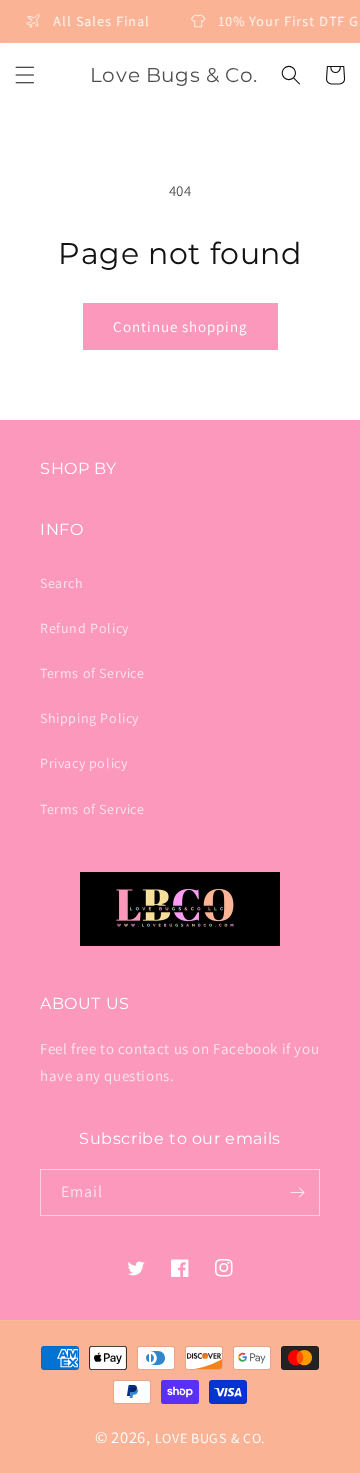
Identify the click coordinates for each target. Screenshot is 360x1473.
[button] (25, 75)
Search (62, 583)
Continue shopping (180, 326)
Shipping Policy (89, 718)
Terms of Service (92, 673)
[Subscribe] (297, 1192)
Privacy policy (83, 763)
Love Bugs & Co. (210, 1438)
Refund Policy (84, 628)
